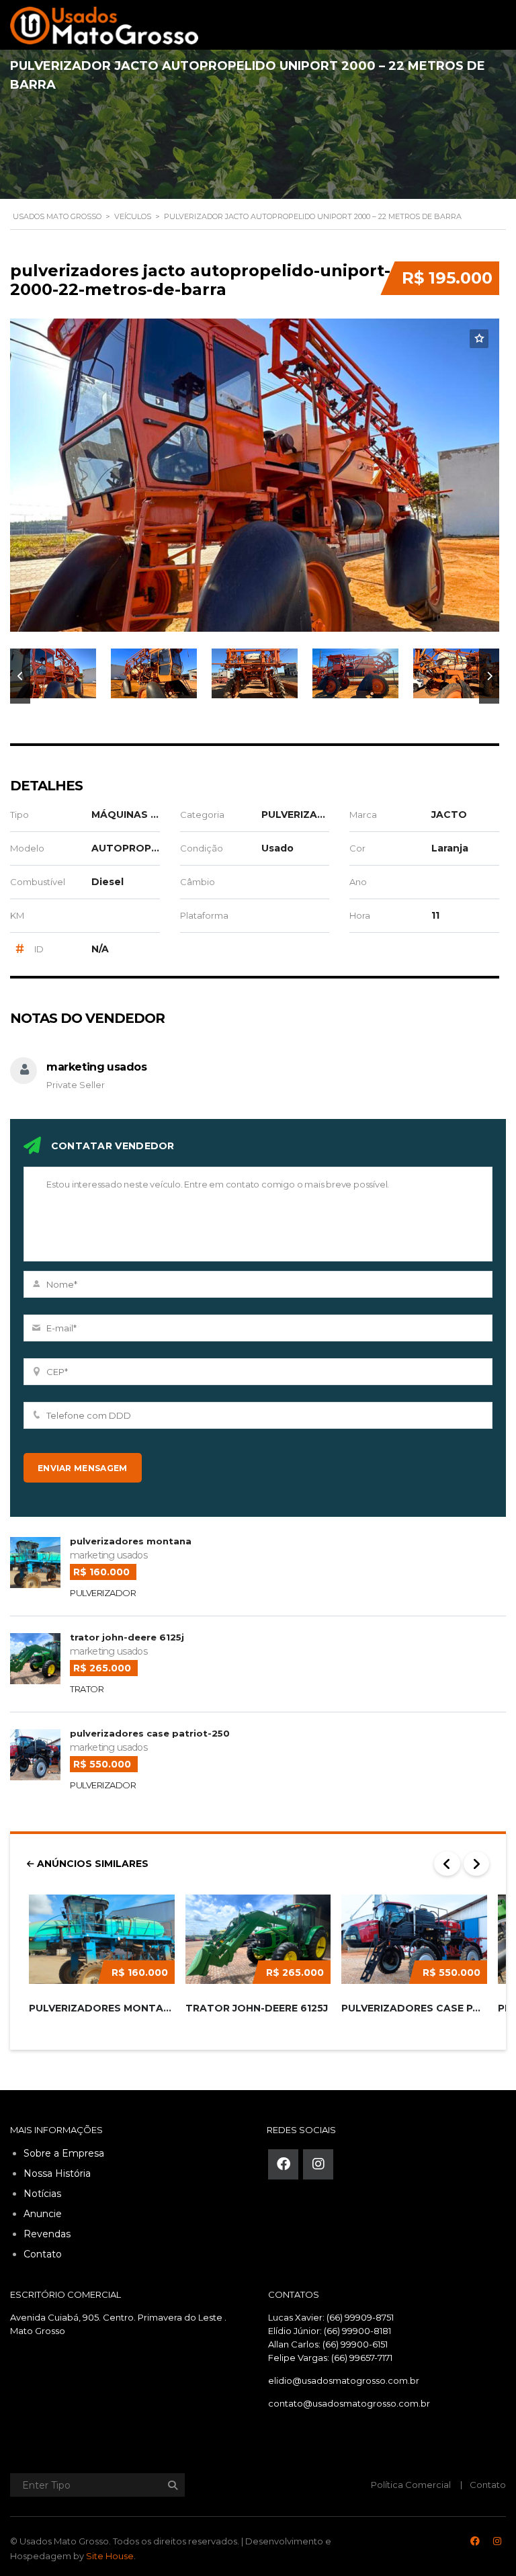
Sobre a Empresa (64, 2153)
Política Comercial (411, 2485)
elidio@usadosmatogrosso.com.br (344, 2380)
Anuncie (43, 2214)
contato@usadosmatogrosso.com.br (349, 2403)
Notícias (42, 2194)
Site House (110, 2556)
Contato (43, 2254)
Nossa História (57, 2173)
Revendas (47, 2234)
